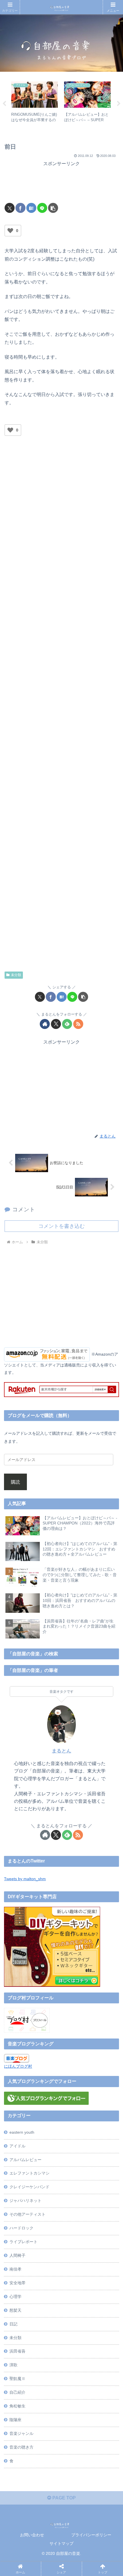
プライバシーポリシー (91, 2535)
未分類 (16, 975)
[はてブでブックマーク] (31, 208)
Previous (4, 104)
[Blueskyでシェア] (74, 1860)
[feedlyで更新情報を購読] (67, 1024)
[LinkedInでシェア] (74, 1892)
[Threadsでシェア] (47, 1876)
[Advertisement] (61, 182)
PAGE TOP (64, 2498)
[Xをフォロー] (56, 1024)
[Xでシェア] (10, 208)
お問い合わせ (32, 2535)
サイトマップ (61, 2543)
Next (119, 104)
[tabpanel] (34, 103)
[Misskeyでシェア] (102, 1860)
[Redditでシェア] (74, 1876)
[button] (53, 208)
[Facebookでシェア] (20, 208)
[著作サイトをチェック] (45, 1024)
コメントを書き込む (61, 1226)
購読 (15, 1482)
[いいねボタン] (10, 231)
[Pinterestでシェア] (47, 1892)
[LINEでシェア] (42, 208)
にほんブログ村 (18, 2066)
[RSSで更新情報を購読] (78, 1024)
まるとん (61, 1751)
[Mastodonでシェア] (47, 1860)
